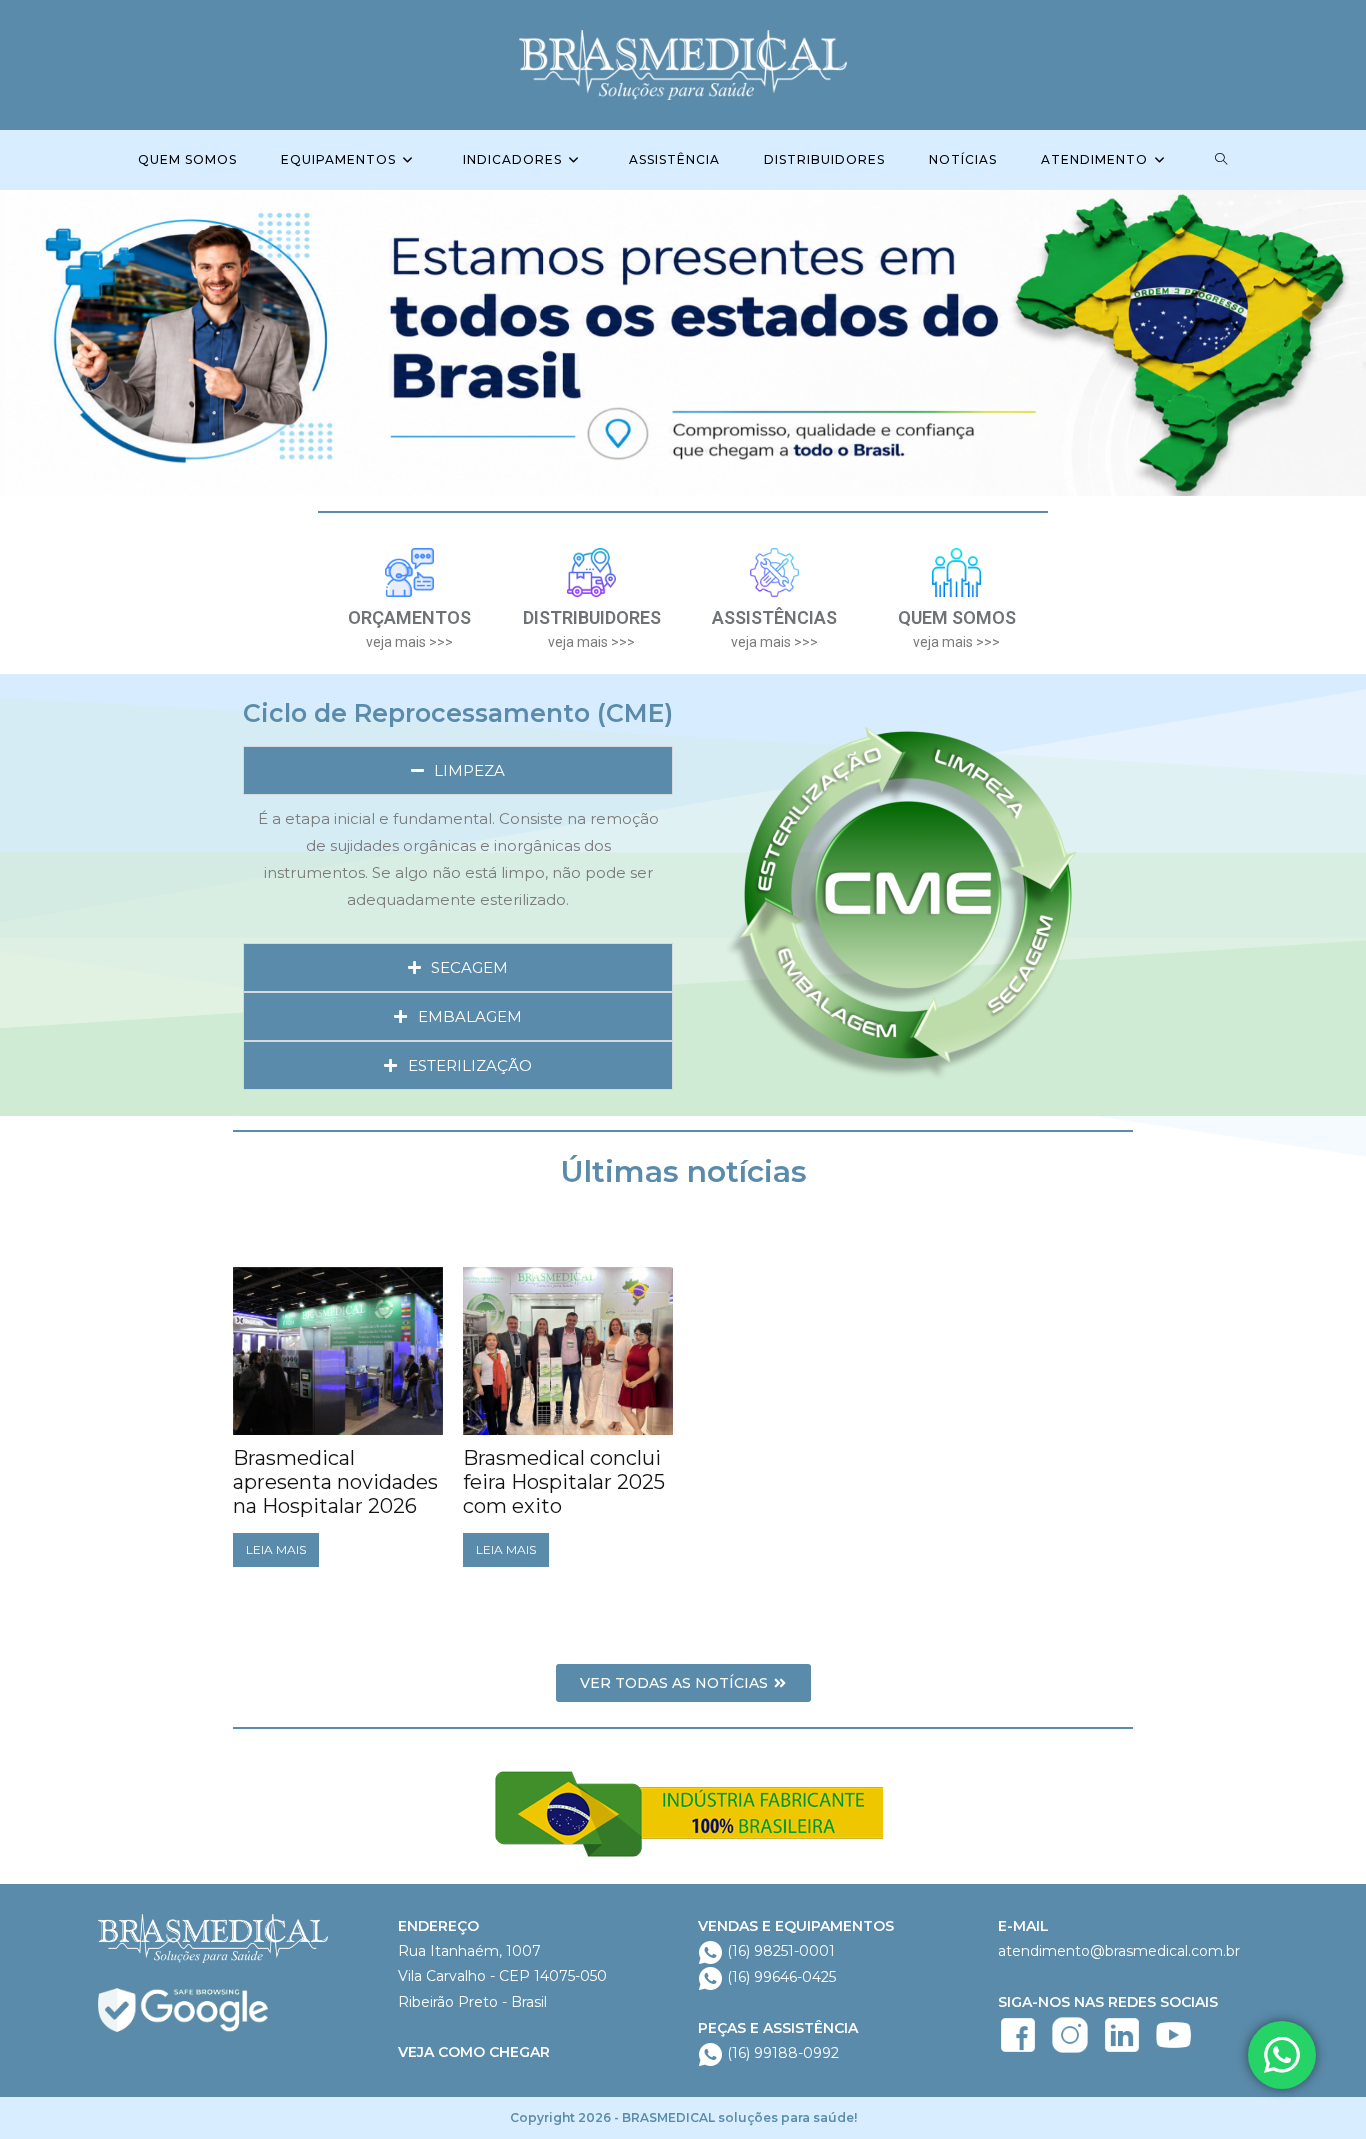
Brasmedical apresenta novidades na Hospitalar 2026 (335, 1482)
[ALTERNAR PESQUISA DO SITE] (1221, 160)
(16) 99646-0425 (779, 1977)
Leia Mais (276, 1549)
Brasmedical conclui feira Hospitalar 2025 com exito (564, 1482)
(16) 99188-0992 (781, 2053)
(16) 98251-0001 (779, 1951)
